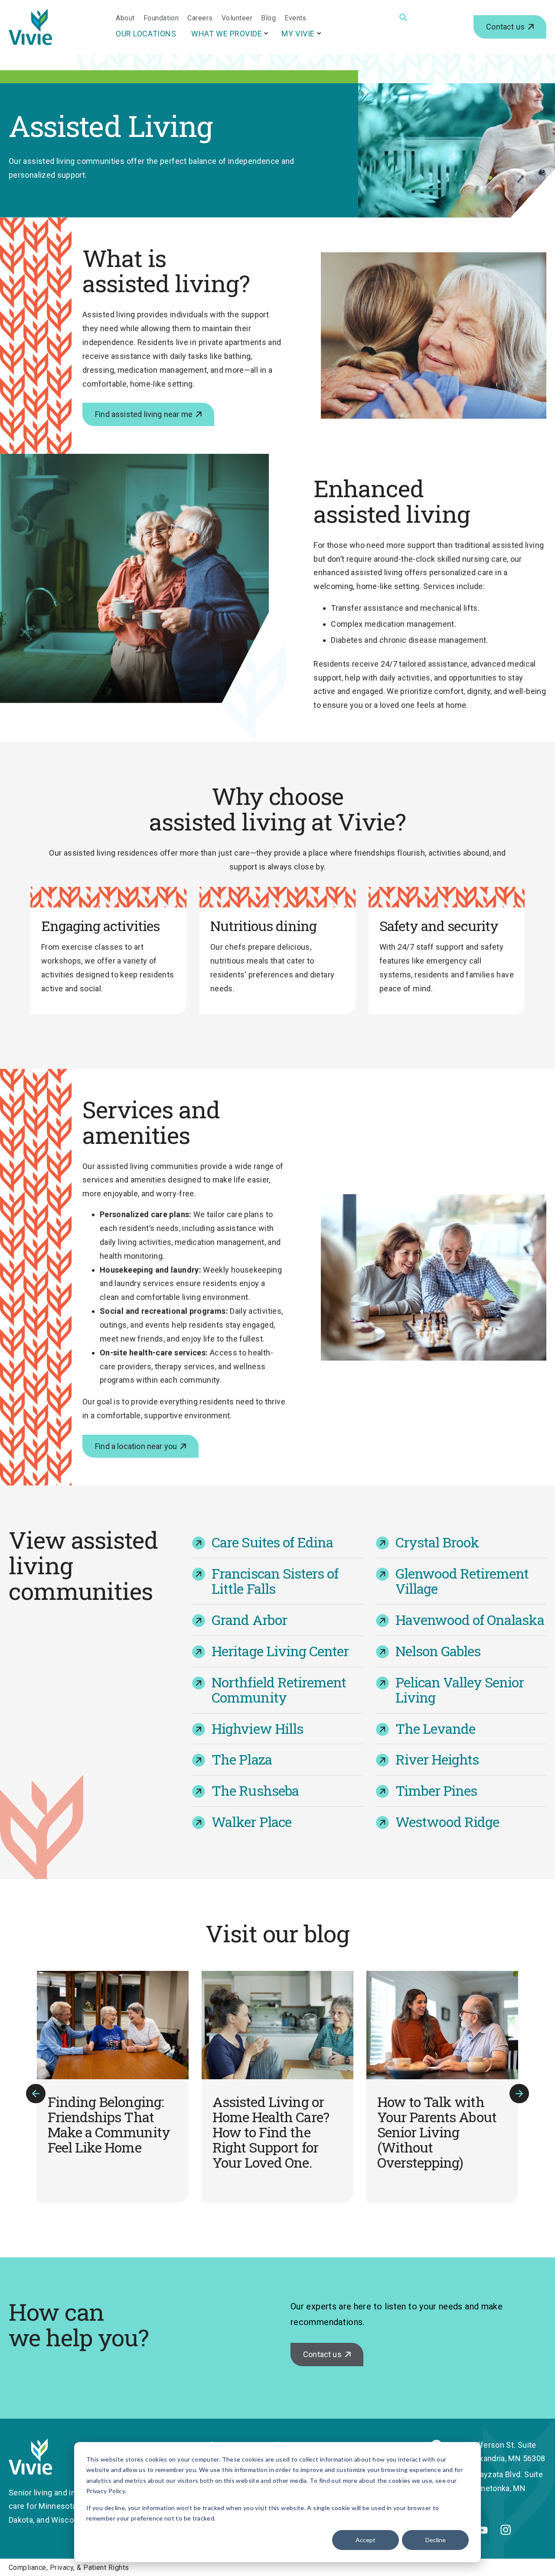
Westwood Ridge (447, 1822)
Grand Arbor (249, 1620)
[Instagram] (506, 2532)
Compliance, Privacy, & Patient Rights (69, 2568)
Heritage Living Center (280, 1651)
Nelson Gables (438, 1651)
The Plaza (242, 1759)
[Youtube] (482, 2531)
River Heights (437, 1759)
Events (295, 18)
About (125, 18)
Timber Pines (436, 1790)
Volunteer (237, 18)
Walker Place (251, 1822)
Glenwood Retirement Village (462, 1581)
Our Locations (146, 34)
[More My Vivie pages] (319, 33)
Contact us (505, 27)
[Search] (403, 17)
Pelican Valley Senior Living (460, 1690)
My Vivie (298, 34)
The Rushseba (255, 1790)
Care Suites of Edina (272, 1542)
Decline (436, 2540)
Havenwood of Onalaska (470, 1620)
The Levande (435, 1728)
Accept (366, 2540)
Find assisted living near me (144, 414)
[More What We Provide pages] (266, 33)
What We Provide (227, 34)
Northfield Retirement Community (279, 1690)
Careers (200, 18)
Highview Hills (257, 1728)
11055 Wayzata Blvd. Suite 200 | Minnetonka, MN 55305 (496, 2488)
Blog (268, 18)
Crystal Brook (437, 1542)
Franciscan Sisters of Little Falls (275, 1581)
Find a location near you (136, 1446)
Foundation (161, 18)
